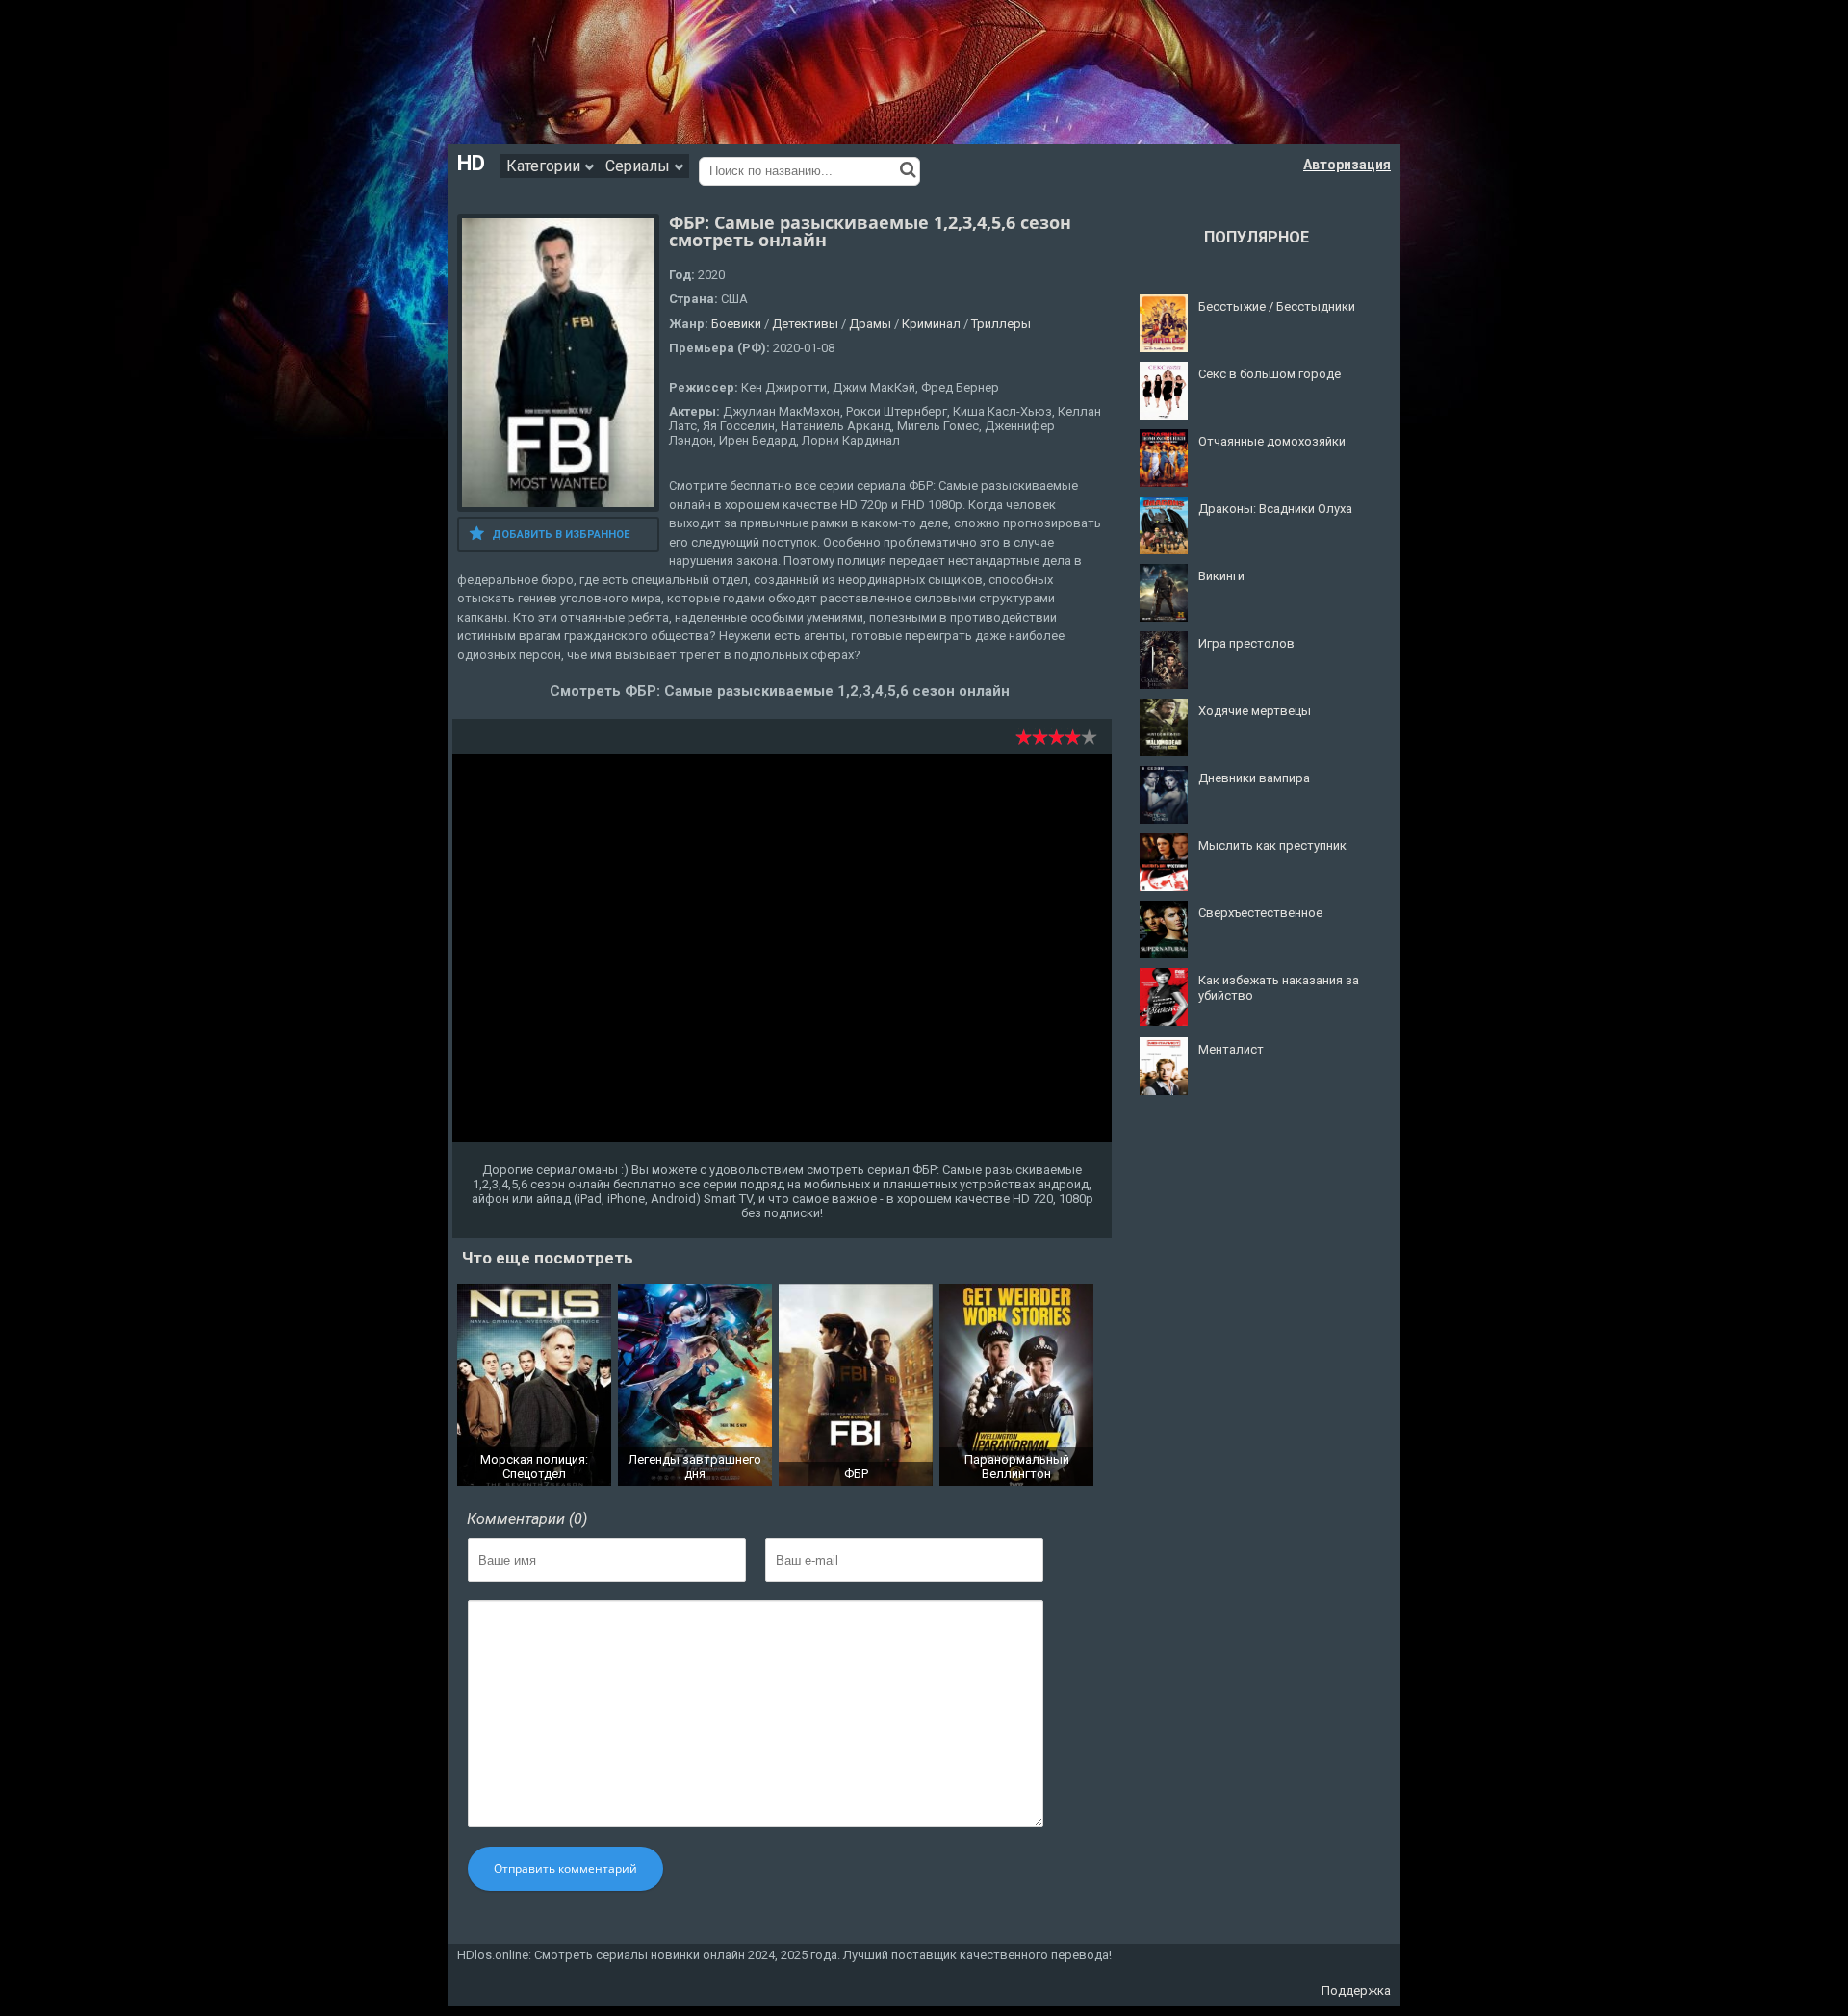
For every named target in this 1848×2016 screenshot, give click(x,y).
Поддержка (1356, 1990)
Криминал (931, 324)
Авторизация (1347, 165)
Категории (545, 166)
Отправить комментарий (565, 1868)
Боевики (736, 324)
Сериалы (640, 166)
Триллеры (1001, 324)
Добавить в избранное (561, 535)
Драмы (870, 324)
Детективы (805, 324)
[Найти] (908, 169)
